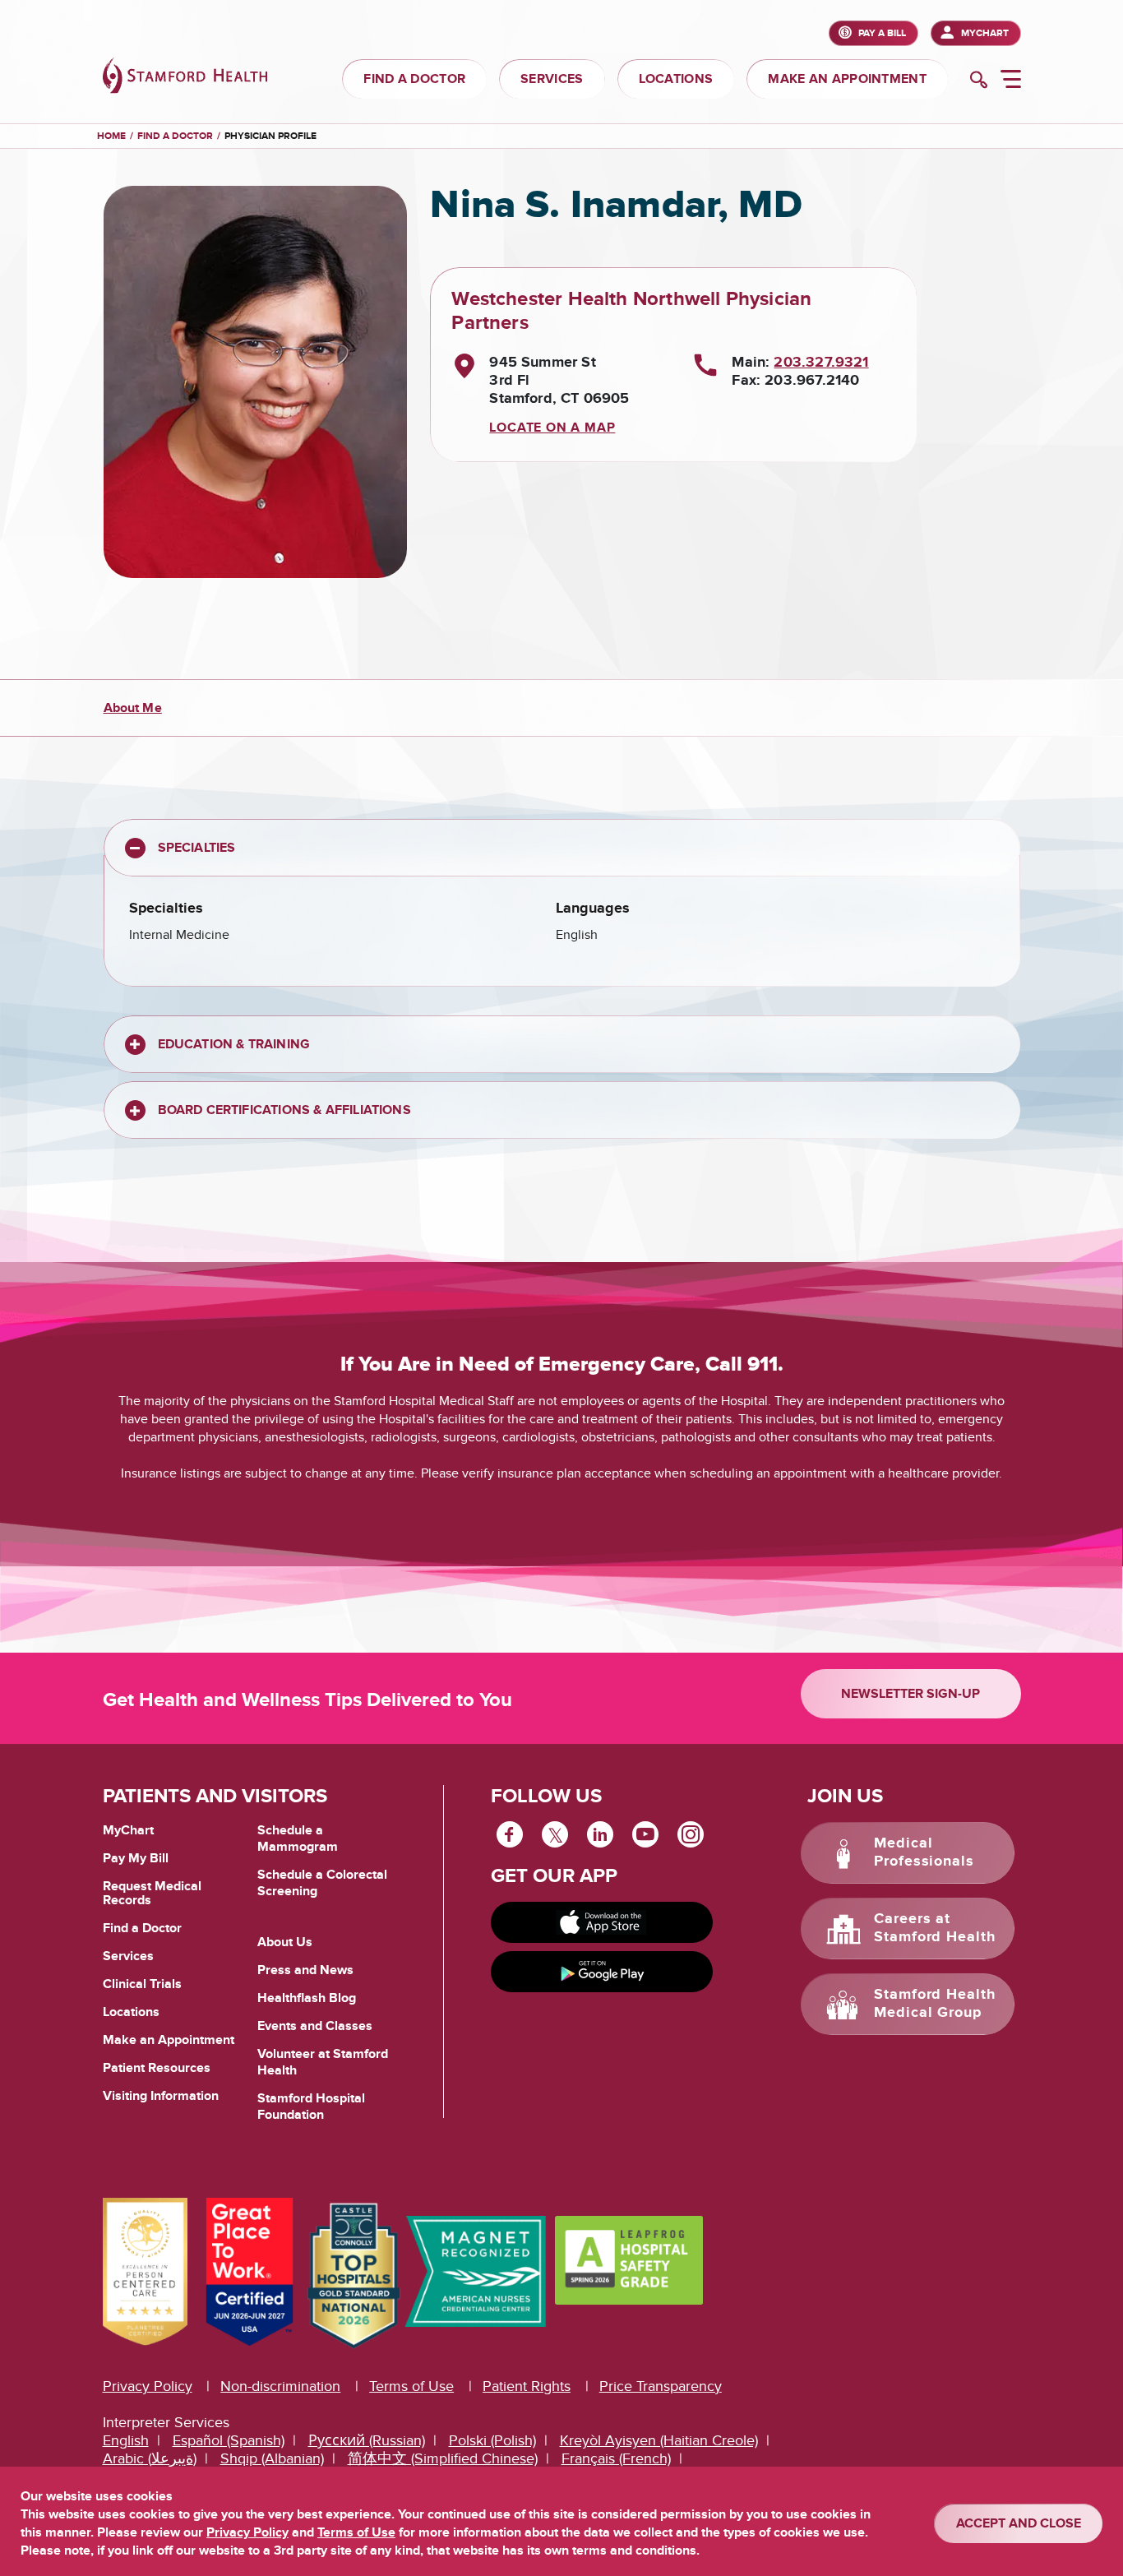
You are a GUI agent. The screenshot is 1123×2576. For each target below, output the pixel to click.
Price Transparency (661, 2386)
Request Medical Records (152, 1894)
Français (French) (616, 2459)
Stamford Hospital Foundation (311, 2107)
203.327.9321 (821, 363)
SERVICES (552, 79)
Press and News (305, 1970)
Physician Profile (270, 136)
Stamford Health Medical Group (935, 2004)
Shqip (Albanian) (272, 2459)
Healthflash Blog (307, 1998)
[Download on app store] (602, 1922)
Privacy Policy (148, 2386)
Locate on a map (552, 428)
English (126, 2441)
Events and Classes (315, 2026)
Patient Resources (157, 2068)
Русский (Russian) (367, 2441)
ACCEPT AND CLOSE (1019, 2523)
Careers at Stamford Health (935, 1928)
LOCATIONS (676, 79)
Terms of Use (411, 2386)
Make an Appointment (169, 2040)
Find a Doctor (142, 1928)
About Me (133, 708)
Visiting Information (161, 2096)
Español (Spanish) (229, 2441)
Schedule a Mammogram (298, 1838)
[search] (979, 81)
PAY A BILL (882, 33)
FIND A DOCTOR (414, 79)
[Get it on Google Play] (602, 1972)
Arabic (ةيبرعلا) (150, 2459)
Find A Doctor (175, 136)
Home (111, 136)
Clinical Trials (142, 1984)
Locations (131, 2012)
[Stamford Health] (185, 78)
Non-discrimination (280, 2386)
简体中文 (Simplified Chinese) (443, 2459)
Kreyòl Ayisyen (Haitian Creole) (659, 2441)
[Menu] (1011, 81)
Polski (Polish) (492, 2441)
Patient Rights (527, 2386)
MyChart (985, 33)
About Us (285, 1942)
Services (128, 1956)
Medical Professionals (924, 1852)
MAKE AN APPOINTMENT (847, 79)
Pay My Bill (136, 1858)
